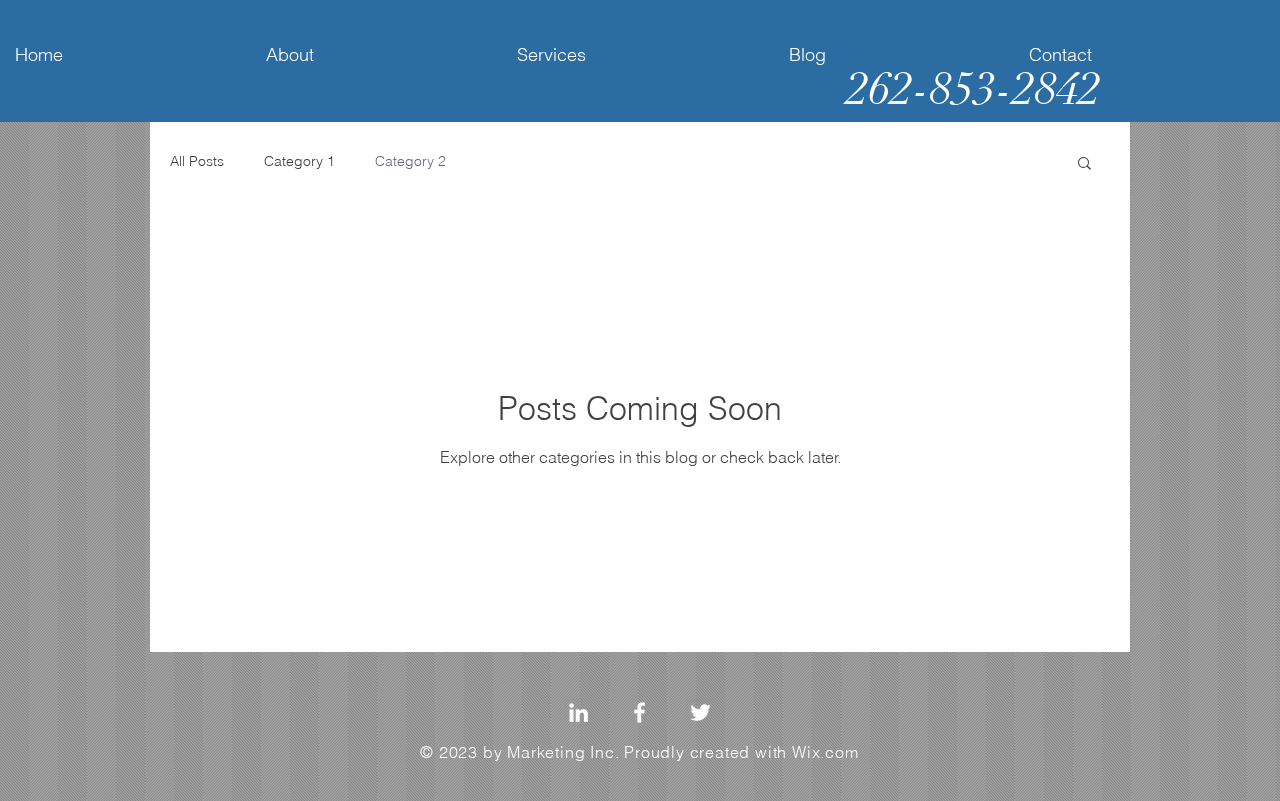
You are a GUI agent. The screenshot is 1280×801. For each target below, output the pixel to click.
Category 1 (299, 161)
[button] (1084, 164)
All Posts (197, 161)
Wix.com (825, 752)
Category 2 (410, 161)
